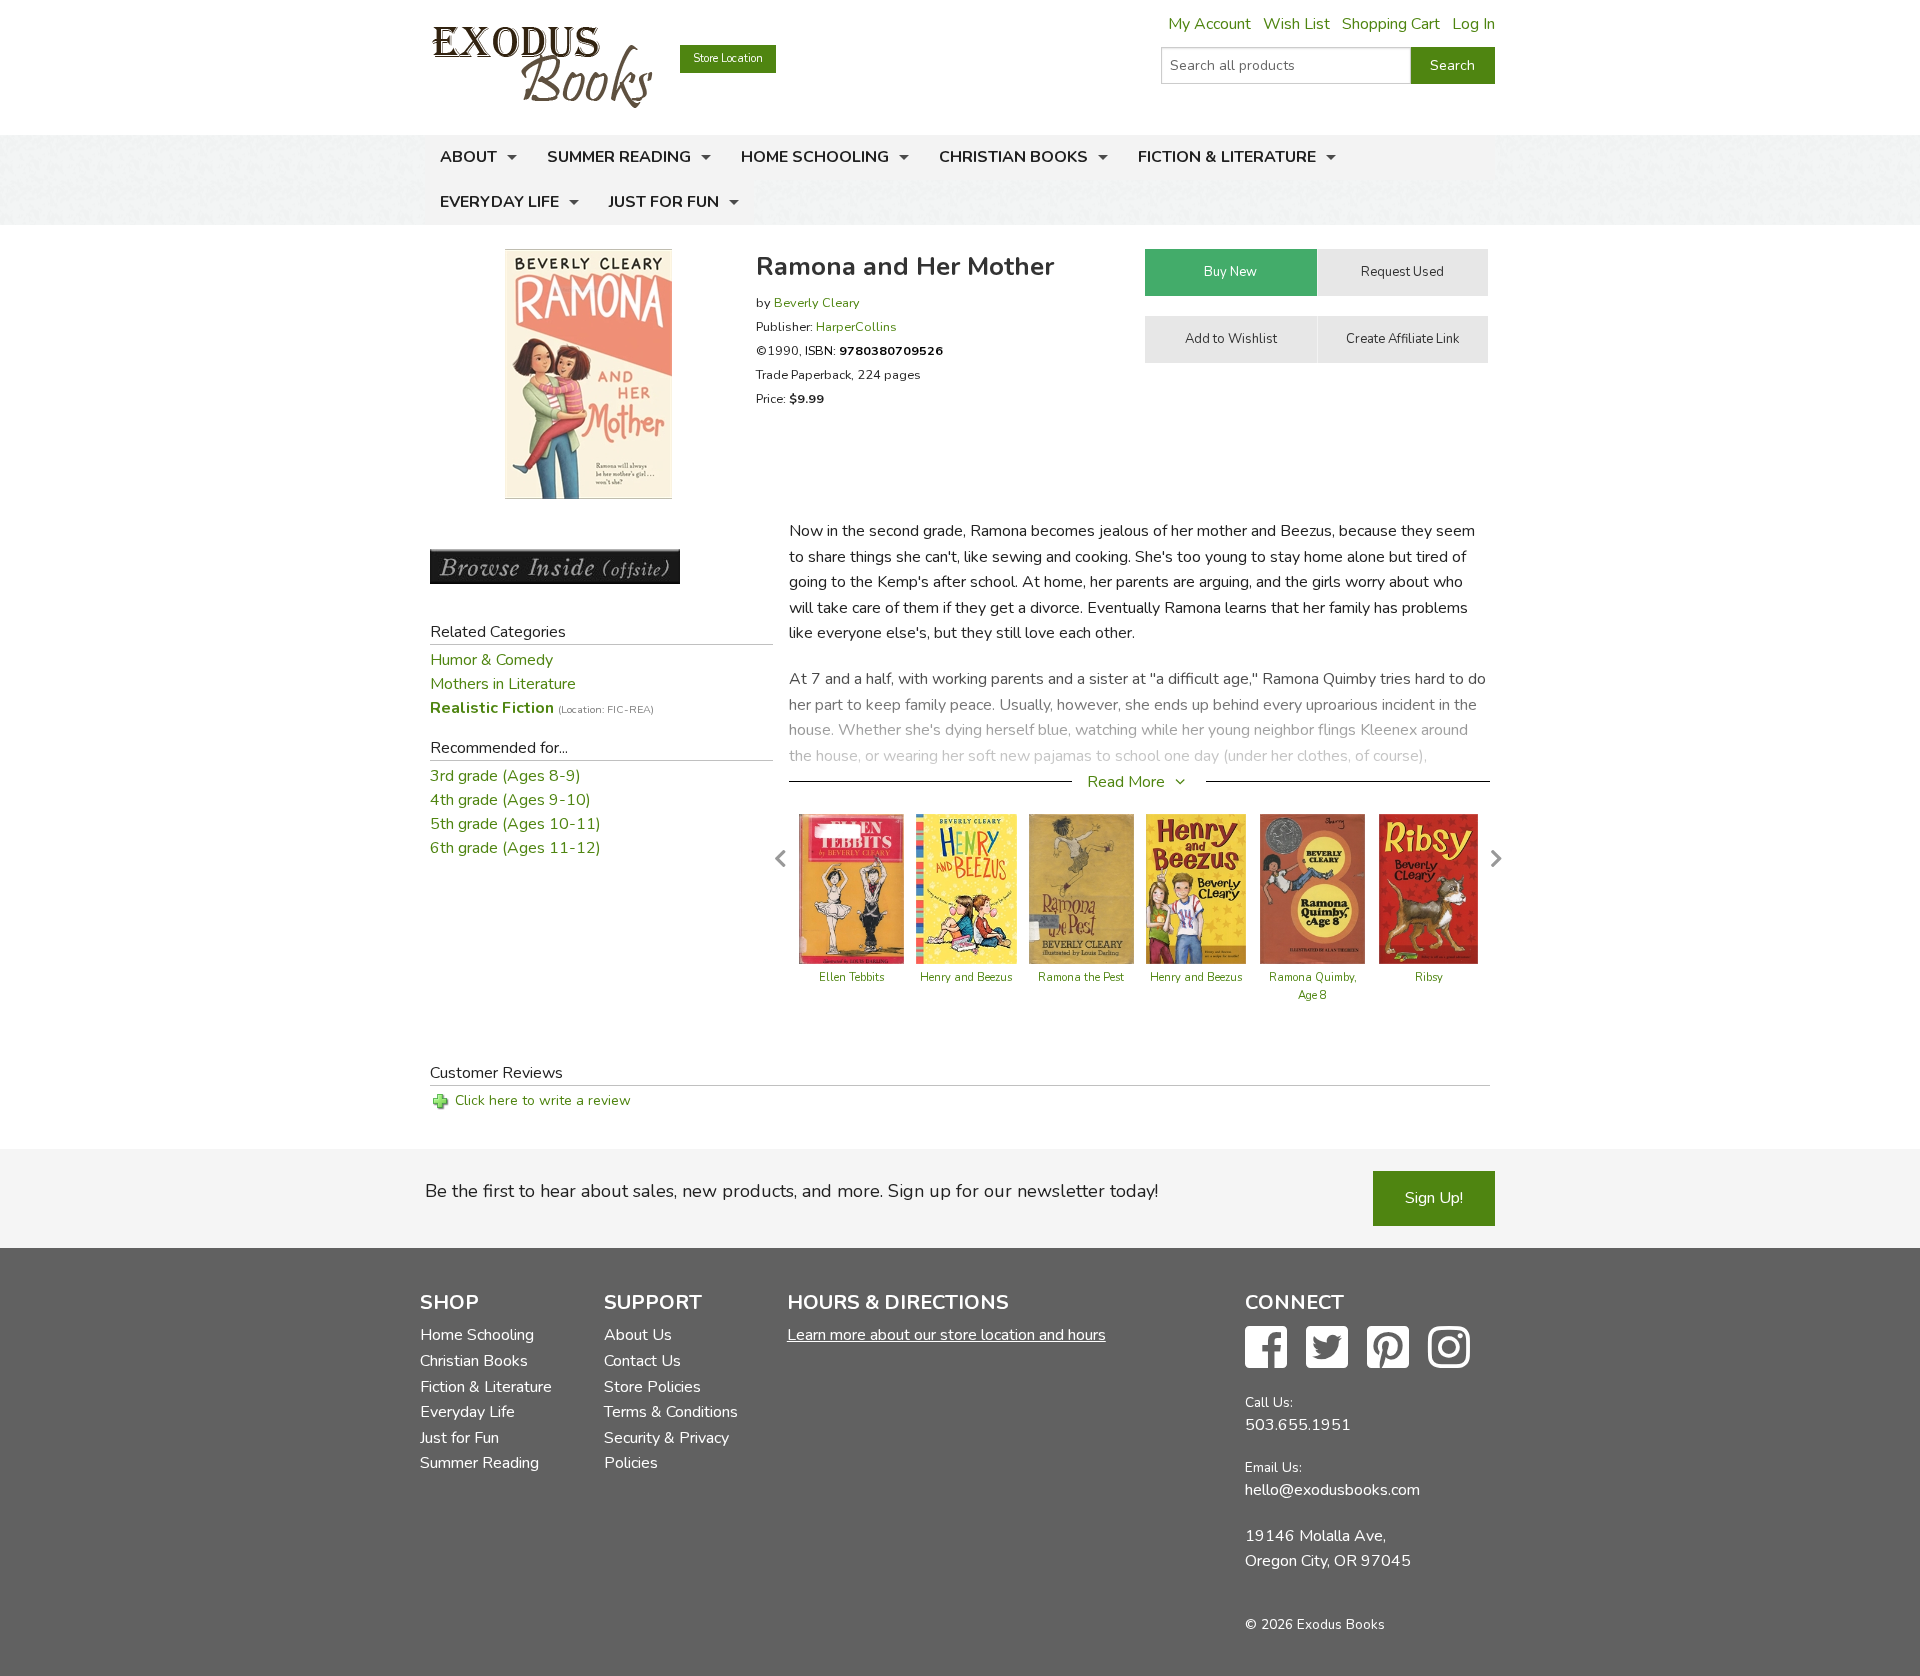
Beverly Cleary (817, 302)
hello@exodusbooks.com (1332, 1490)
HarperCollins (856, 326)
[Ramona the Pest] (1082, 888)
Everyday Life (499, 202)
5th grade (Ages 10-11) (515, 824)
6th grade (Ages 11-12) (515, 848)
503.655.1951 (1298, 1425)
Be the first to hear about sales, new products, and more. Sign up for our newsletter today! (791, 1191)
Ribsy (1429, 977)
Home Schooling (815, 157)
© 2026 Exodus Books (1315, 1624)
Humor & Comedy (491, 660)
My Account (1209, 24)
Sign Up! (1434, 1198)
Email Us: (1273, 1467)
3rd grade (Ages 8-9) (505, 776)
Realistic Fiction (542, 708)
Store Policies (652, 1387)
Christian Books (1013, 157)
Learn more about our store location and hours (946, 1335)
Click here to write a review (543, 1100)
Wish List (1296, 24)
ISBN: (874, 350)
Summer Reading (619, 157)
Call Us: (1269, 1402)
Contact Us (642, 1361)
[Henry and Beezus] (966, 888)
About (468, 157)
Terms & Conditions (671, 1412)
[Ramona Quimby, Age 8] (1312, 888)
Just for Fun (664, 202)
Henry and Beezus (966, 977)
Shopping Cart (1391, 24)
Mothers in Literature (503, 684)
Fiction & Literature (1227, 157)
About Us (638, 1335)
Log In (1473, 24)
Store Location (728, 58)
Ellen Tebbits (851, 977)
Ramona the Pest (1081, 977)
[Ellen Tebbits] (851, 888)
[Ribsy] (1429, 888)
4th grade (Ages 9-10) (510, 800)
